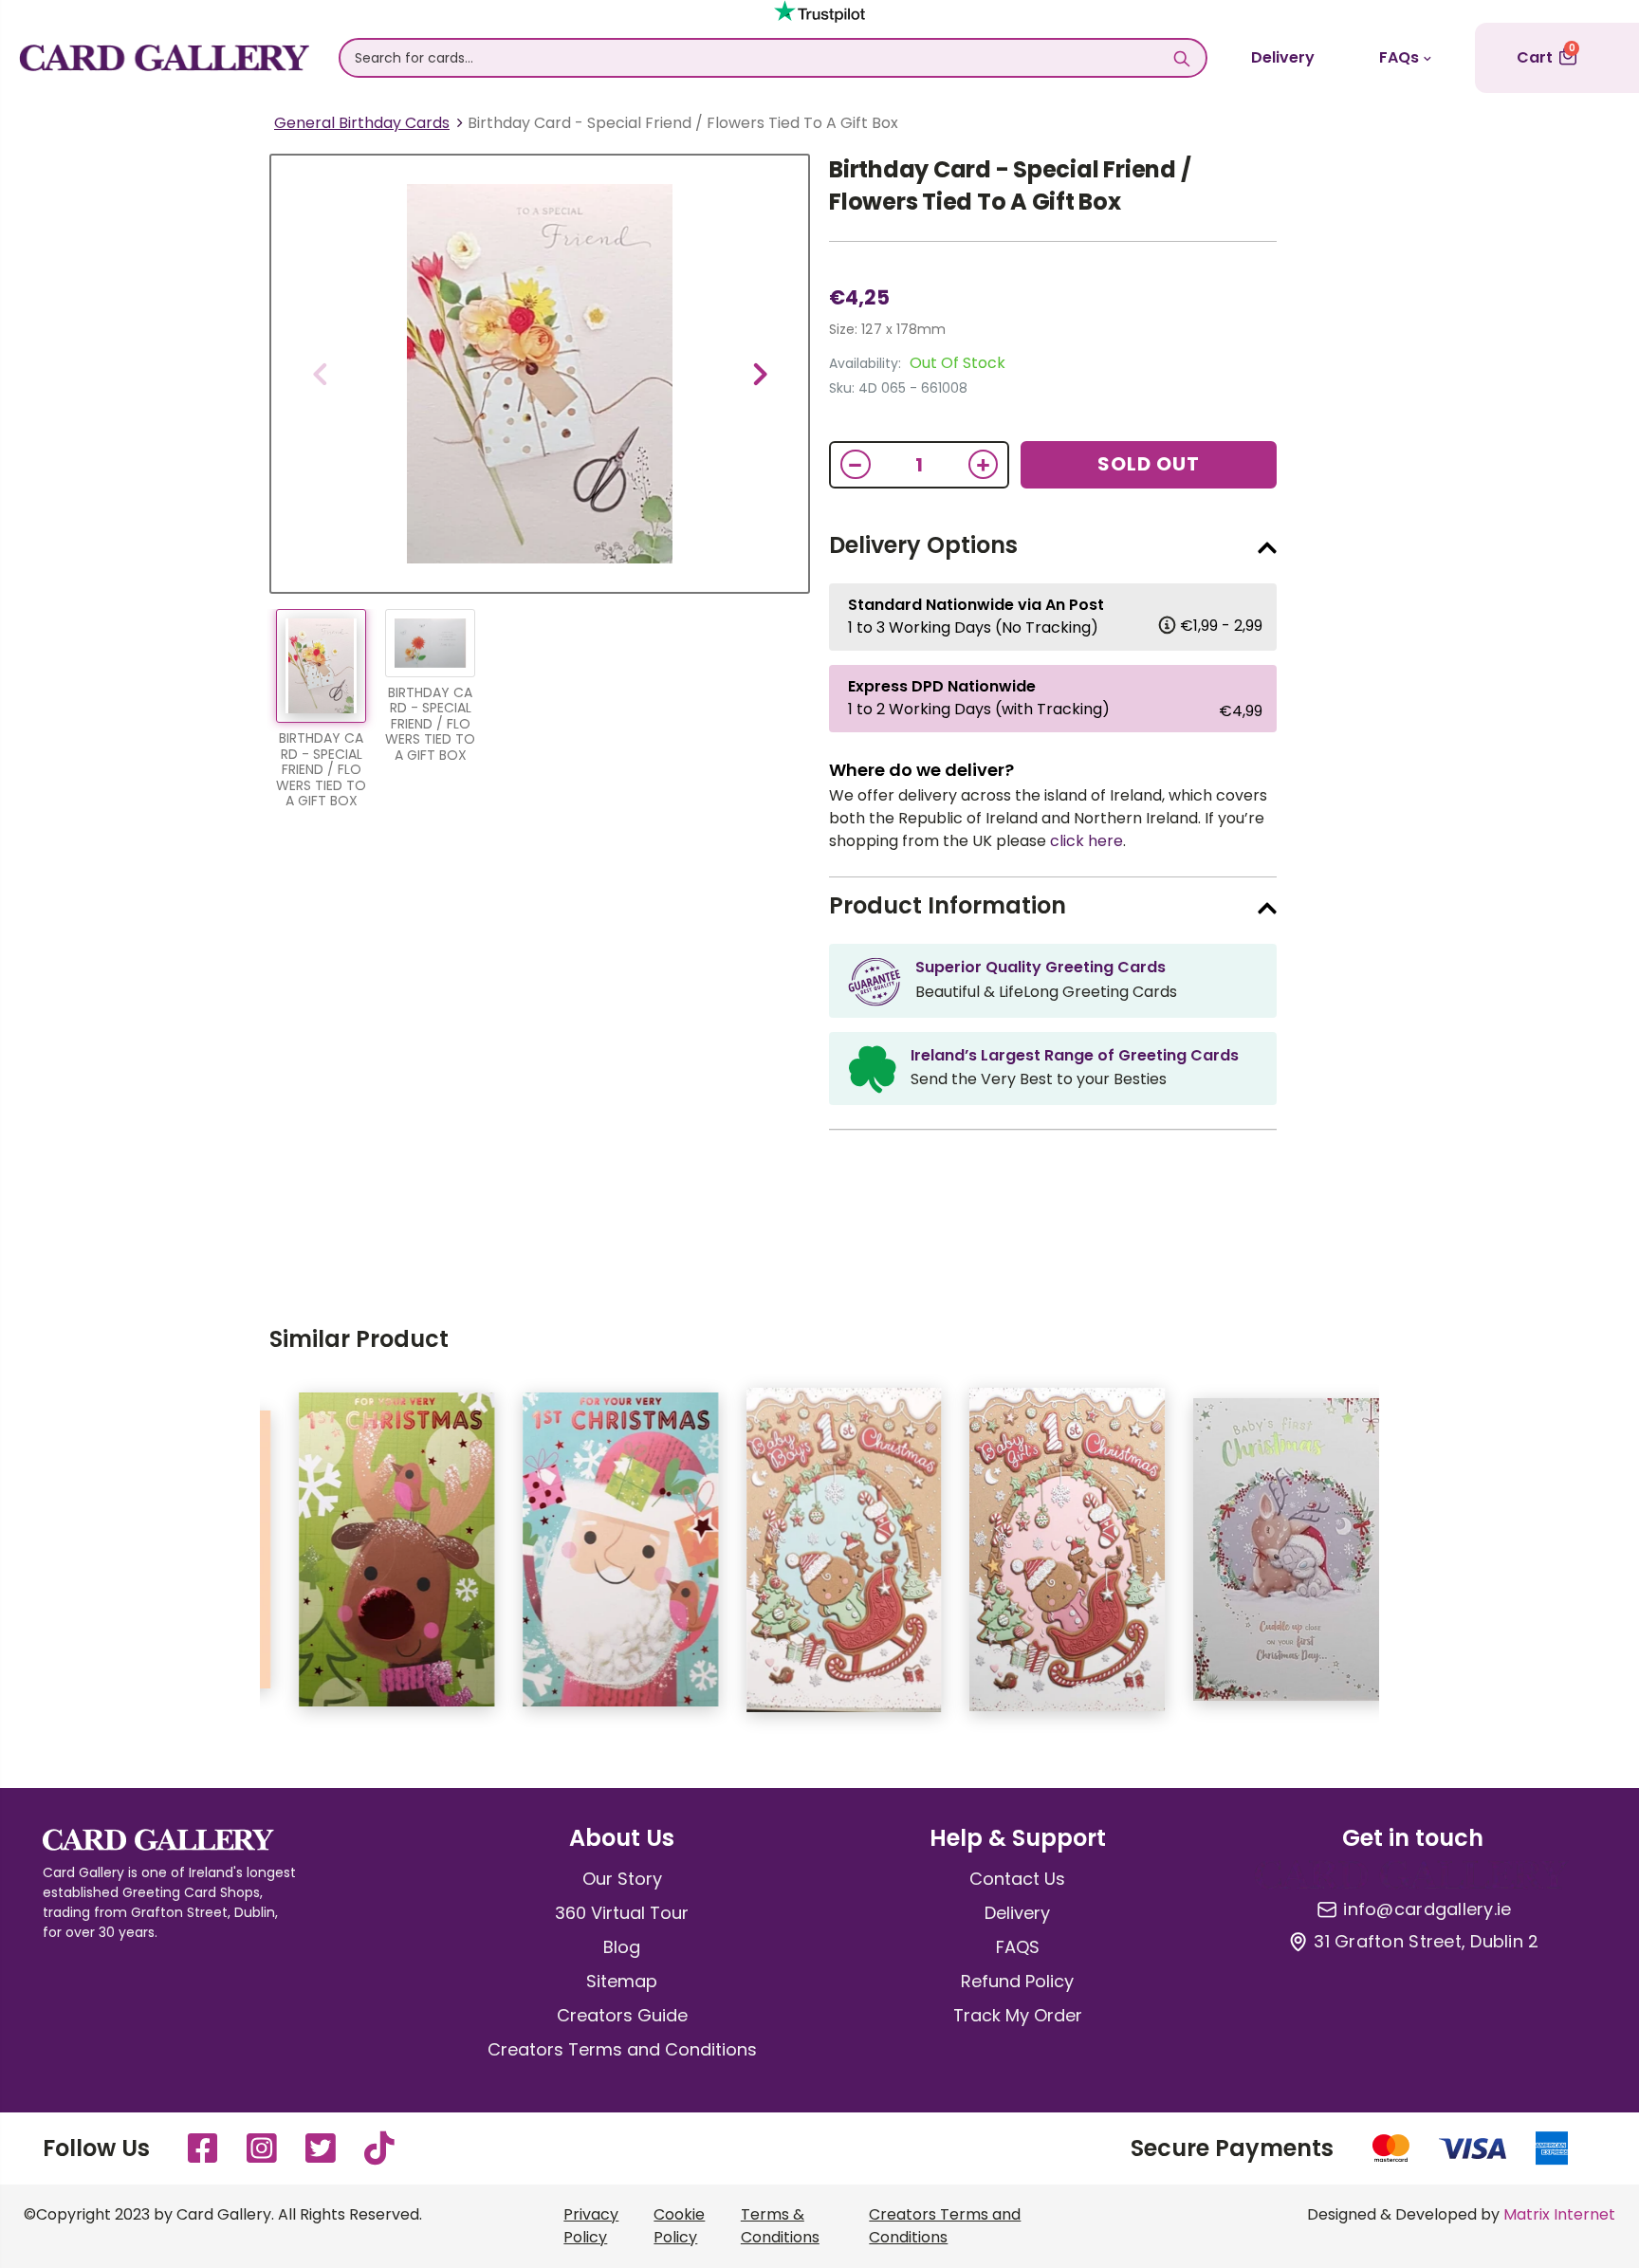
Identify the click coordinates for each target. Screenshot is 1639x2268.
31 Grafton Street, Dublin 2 (1426, 1942)
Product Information (948, 905)
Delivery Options (923, 545)
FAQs (1399, 57)
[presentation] (320, 374)
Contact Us (1017, 1879)
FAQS (1018, 1947)
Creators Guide (622, 2015)
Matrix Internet (1559, 2214)
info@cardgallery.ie (1427, 1909)
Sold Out (1149, 464)
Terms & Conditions (780, 2226)
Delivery (1283, 57)
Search (1182, 58)
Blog (622, 1947)
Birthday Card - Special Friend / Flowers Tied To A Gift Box (1010, 185)
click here (1087, 841)
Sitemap (622, 1981)
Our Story (622, 1879)
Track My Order (1018, 2015)
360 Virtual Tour (622, 1913)
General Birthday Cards (362, 123)
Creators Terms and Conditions (622, 2049)
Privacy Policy (591, 2226)
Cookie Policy (679, 2226)
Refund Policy (1017, 1981)
